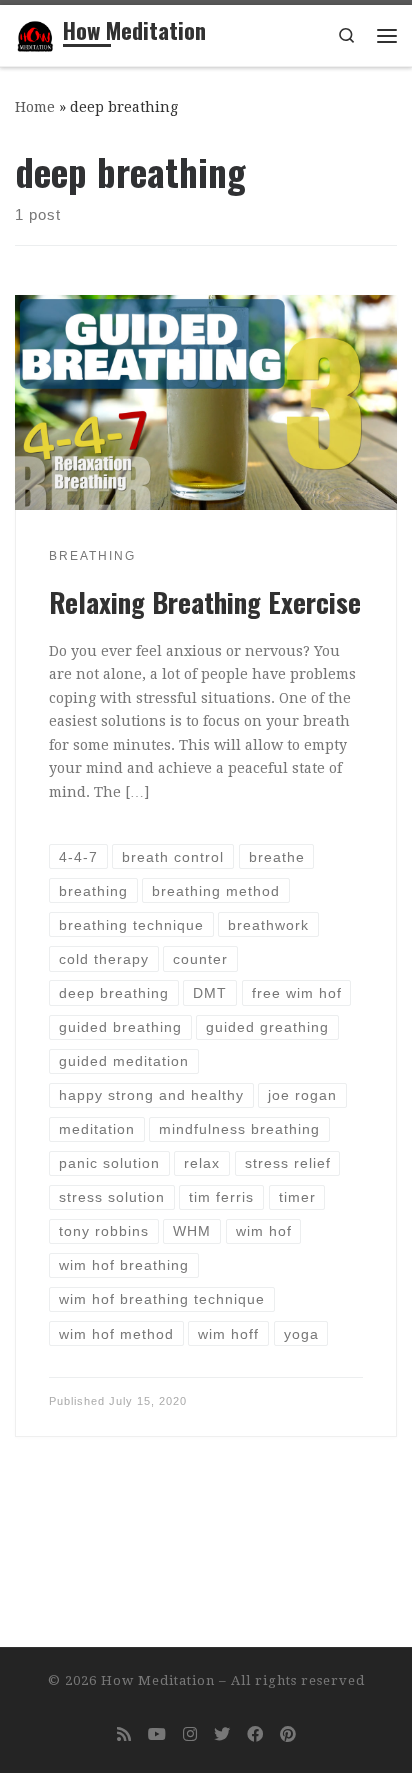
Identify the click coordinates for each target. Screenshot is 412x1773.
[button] (32, 30)
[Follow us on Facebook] (255, 1734)
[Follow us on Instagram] (190, 1734)
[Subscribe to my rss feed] (124, 1734)
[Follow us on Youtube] (157, 1734)
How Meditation (158, 1680)
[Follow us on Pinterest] (288, 1734)
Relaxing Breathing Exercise (205, 602)
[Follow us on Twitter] (222, 1734)
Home (35, 107)
